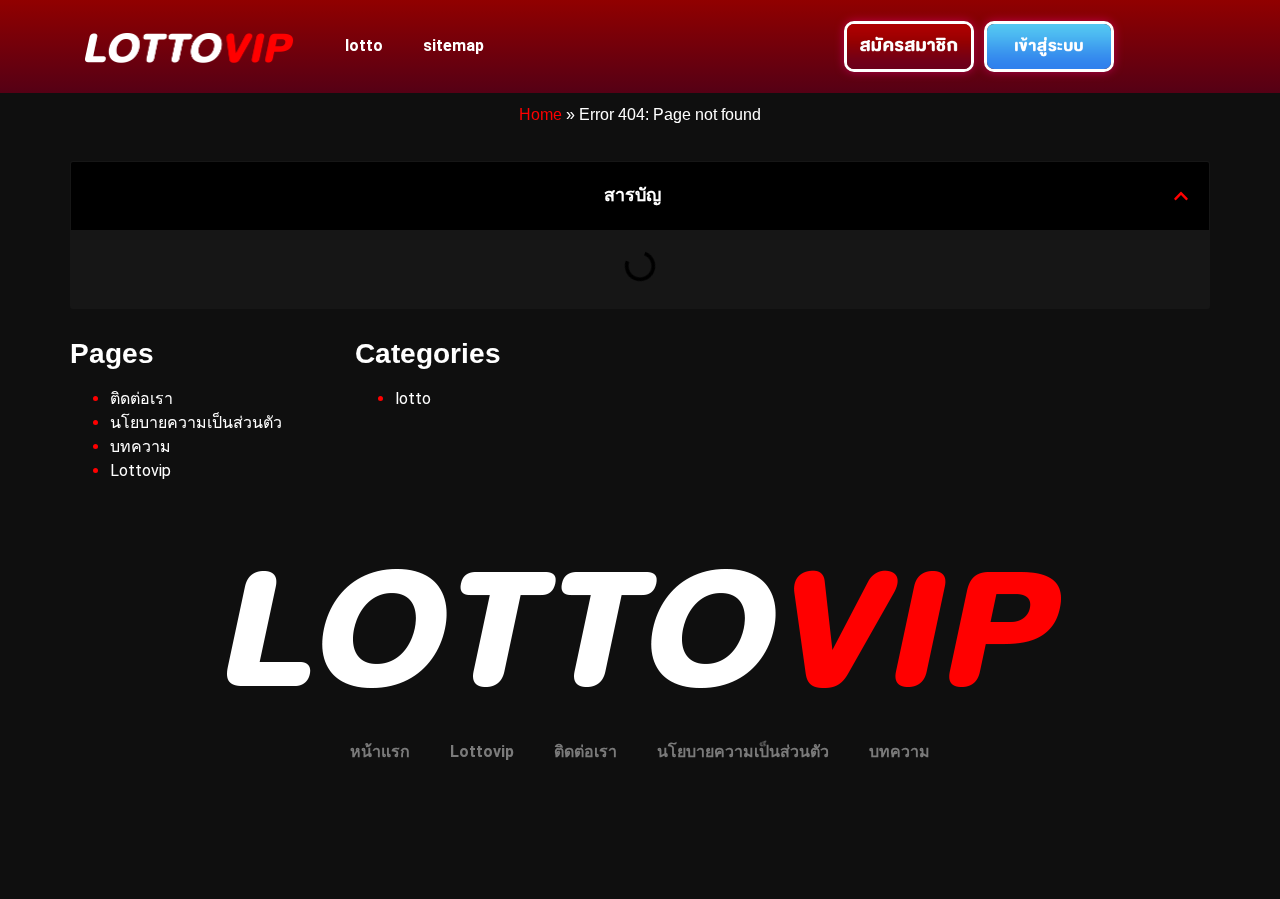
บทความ (140, 446)
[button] (1181, 196)
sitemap (453, 45)
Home (540, 114)
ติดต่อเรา (141, 398)
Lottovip (140, 470)
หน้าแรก (380, 751)
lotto (364, 45)
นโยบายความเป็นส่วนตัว (196, 422)
